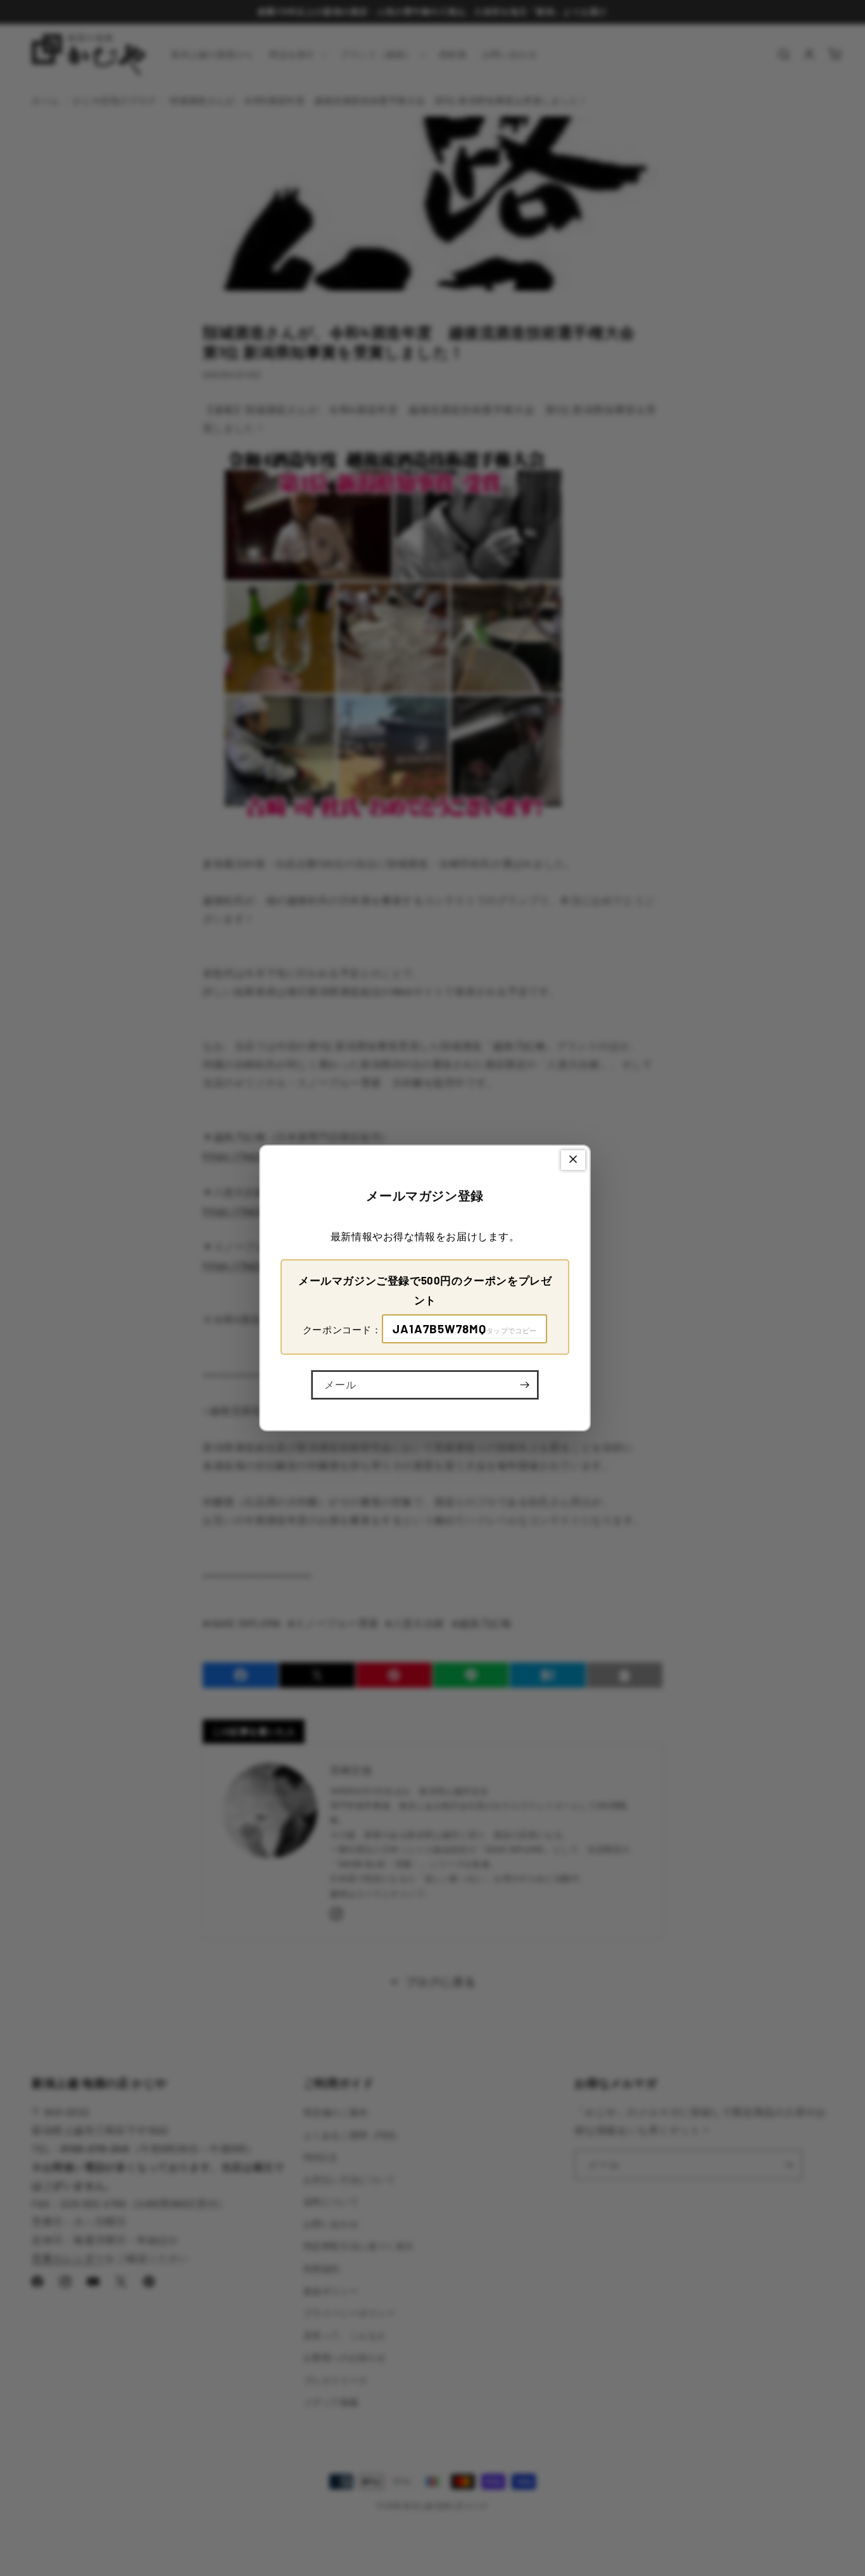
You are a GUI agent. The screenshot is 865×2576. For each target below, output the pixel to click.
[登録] (524, 1385)
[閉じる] (573, 1160)
